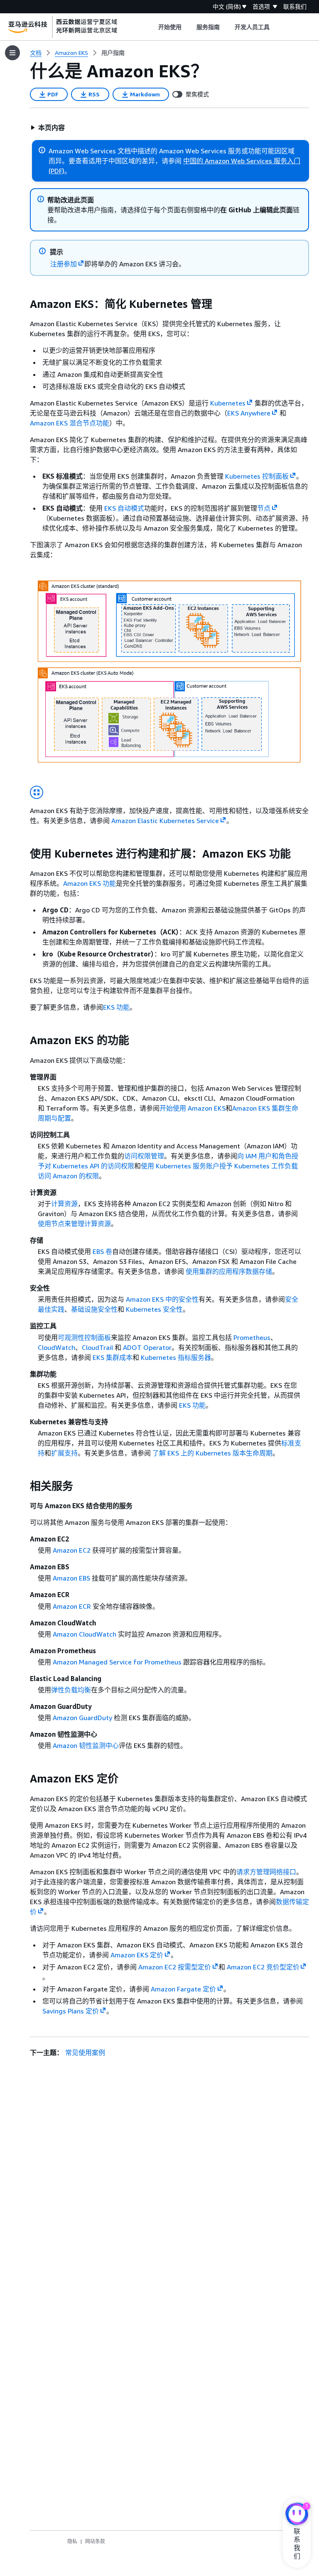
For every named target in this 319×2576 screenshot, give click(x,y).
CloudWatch (56, 1347)
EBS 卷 (102, 1251)
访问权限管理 (144, 1156)
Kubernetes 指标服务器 (176, 1357)
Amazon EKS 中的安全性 (162, 1299)
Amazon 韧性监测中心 (86, 1745)
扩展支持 (64, 1453)
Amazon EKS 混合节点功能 (70, 423)
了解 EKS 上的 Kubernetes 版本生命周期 (212, 1453)
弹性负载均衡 (71, 1690)
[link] (113, 53)
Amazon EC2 (72, 1550)
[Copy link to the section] (23, 304)
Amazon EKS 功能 (90, 883)
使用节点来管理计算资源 (74, 1224)
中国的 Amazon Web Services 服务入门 (242, 161)
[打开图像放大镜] (37, 792)
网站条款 (95, 2541)
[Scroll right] (276, 27)
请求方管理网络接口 (266, 1872)
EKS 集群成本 (113, 1357)
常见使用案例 (85, 2052)
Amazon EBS (71, 1578)
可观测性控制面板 (84, 1337)
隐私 (72, 2541)
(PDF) (56, 171)
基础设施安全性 (94, 1309)
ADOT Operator (147, 1347)
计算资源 (64, 1204)
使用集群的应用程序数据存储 (229, 1271)
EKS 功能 (116, 1007)
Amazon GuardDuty (82, 1718)
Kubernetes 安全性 (154, 1309)
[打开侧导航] (12, 53)
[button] (48, 128)
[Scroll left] (152, 27)
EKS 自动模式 (124, 508)
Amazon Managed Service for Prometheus (117, 1662)
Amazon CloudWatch (85, 1634)
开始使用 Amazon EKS (193, 1108)
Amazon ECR (72, 1606)
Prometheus (252, 1337)
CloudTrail (97, 1347)
